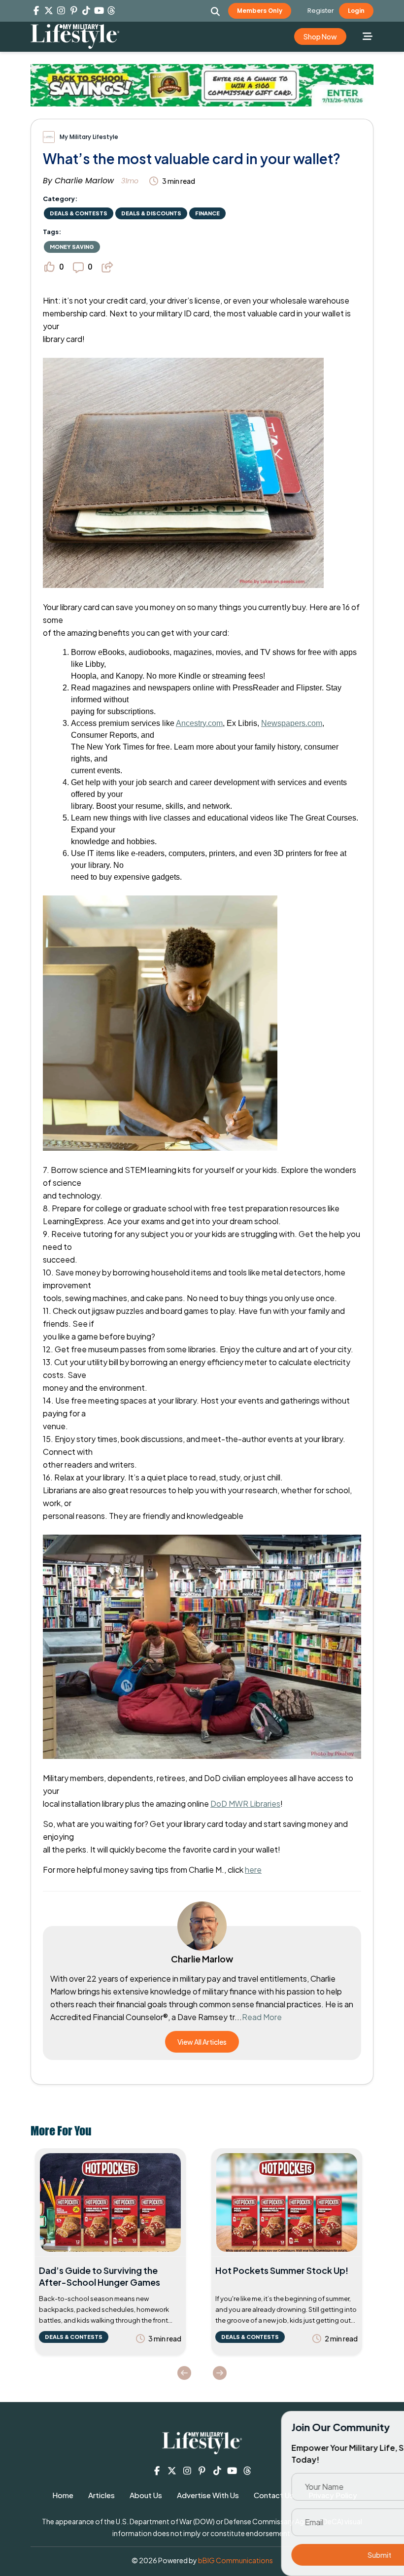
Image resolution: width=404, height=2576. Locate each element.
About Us (146, 2495)
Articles (101, 2495)
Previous (184, 2373)
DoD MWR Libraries (245, 1803)
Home (63, 2495)
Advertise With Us (208, 2495)
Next (220, 2373)
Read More (262, 2017)
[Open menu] (367, 36)
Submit (305, 2555)
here (253, 1870)
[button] (216, 11)
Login (356, 11)
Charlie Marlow (84, 181)
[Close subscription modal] (388, 2429)
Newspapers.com (292, 723)
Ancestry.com (199, 723)
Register (321, 11)
